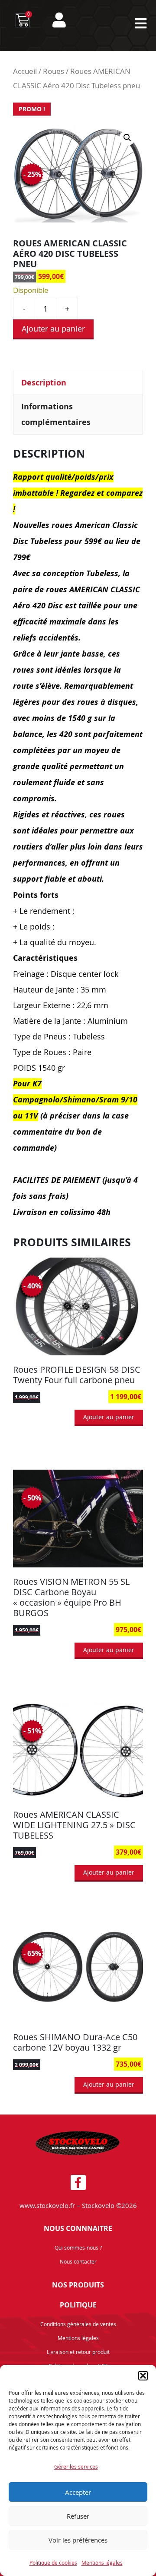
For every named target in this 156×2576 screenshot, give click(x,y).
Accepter (78, 2492)
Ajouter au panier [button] (109, 1417)
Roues (54, 71)
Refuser (78, 2516)
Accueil (25, 71)
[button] (143, 2376)
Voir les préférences (78, 2540)
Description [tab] (44, 383)
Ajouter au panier (53, 329)
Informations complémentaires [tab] (56, 414)
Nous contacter (78, 2261)
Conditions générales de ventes (78, 2324)
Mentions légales (102, 2563)
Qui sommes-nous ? (78, 2247)
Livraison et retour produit (78, 2352)
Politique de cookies (53, 2563)
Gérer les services (76, 2466)
